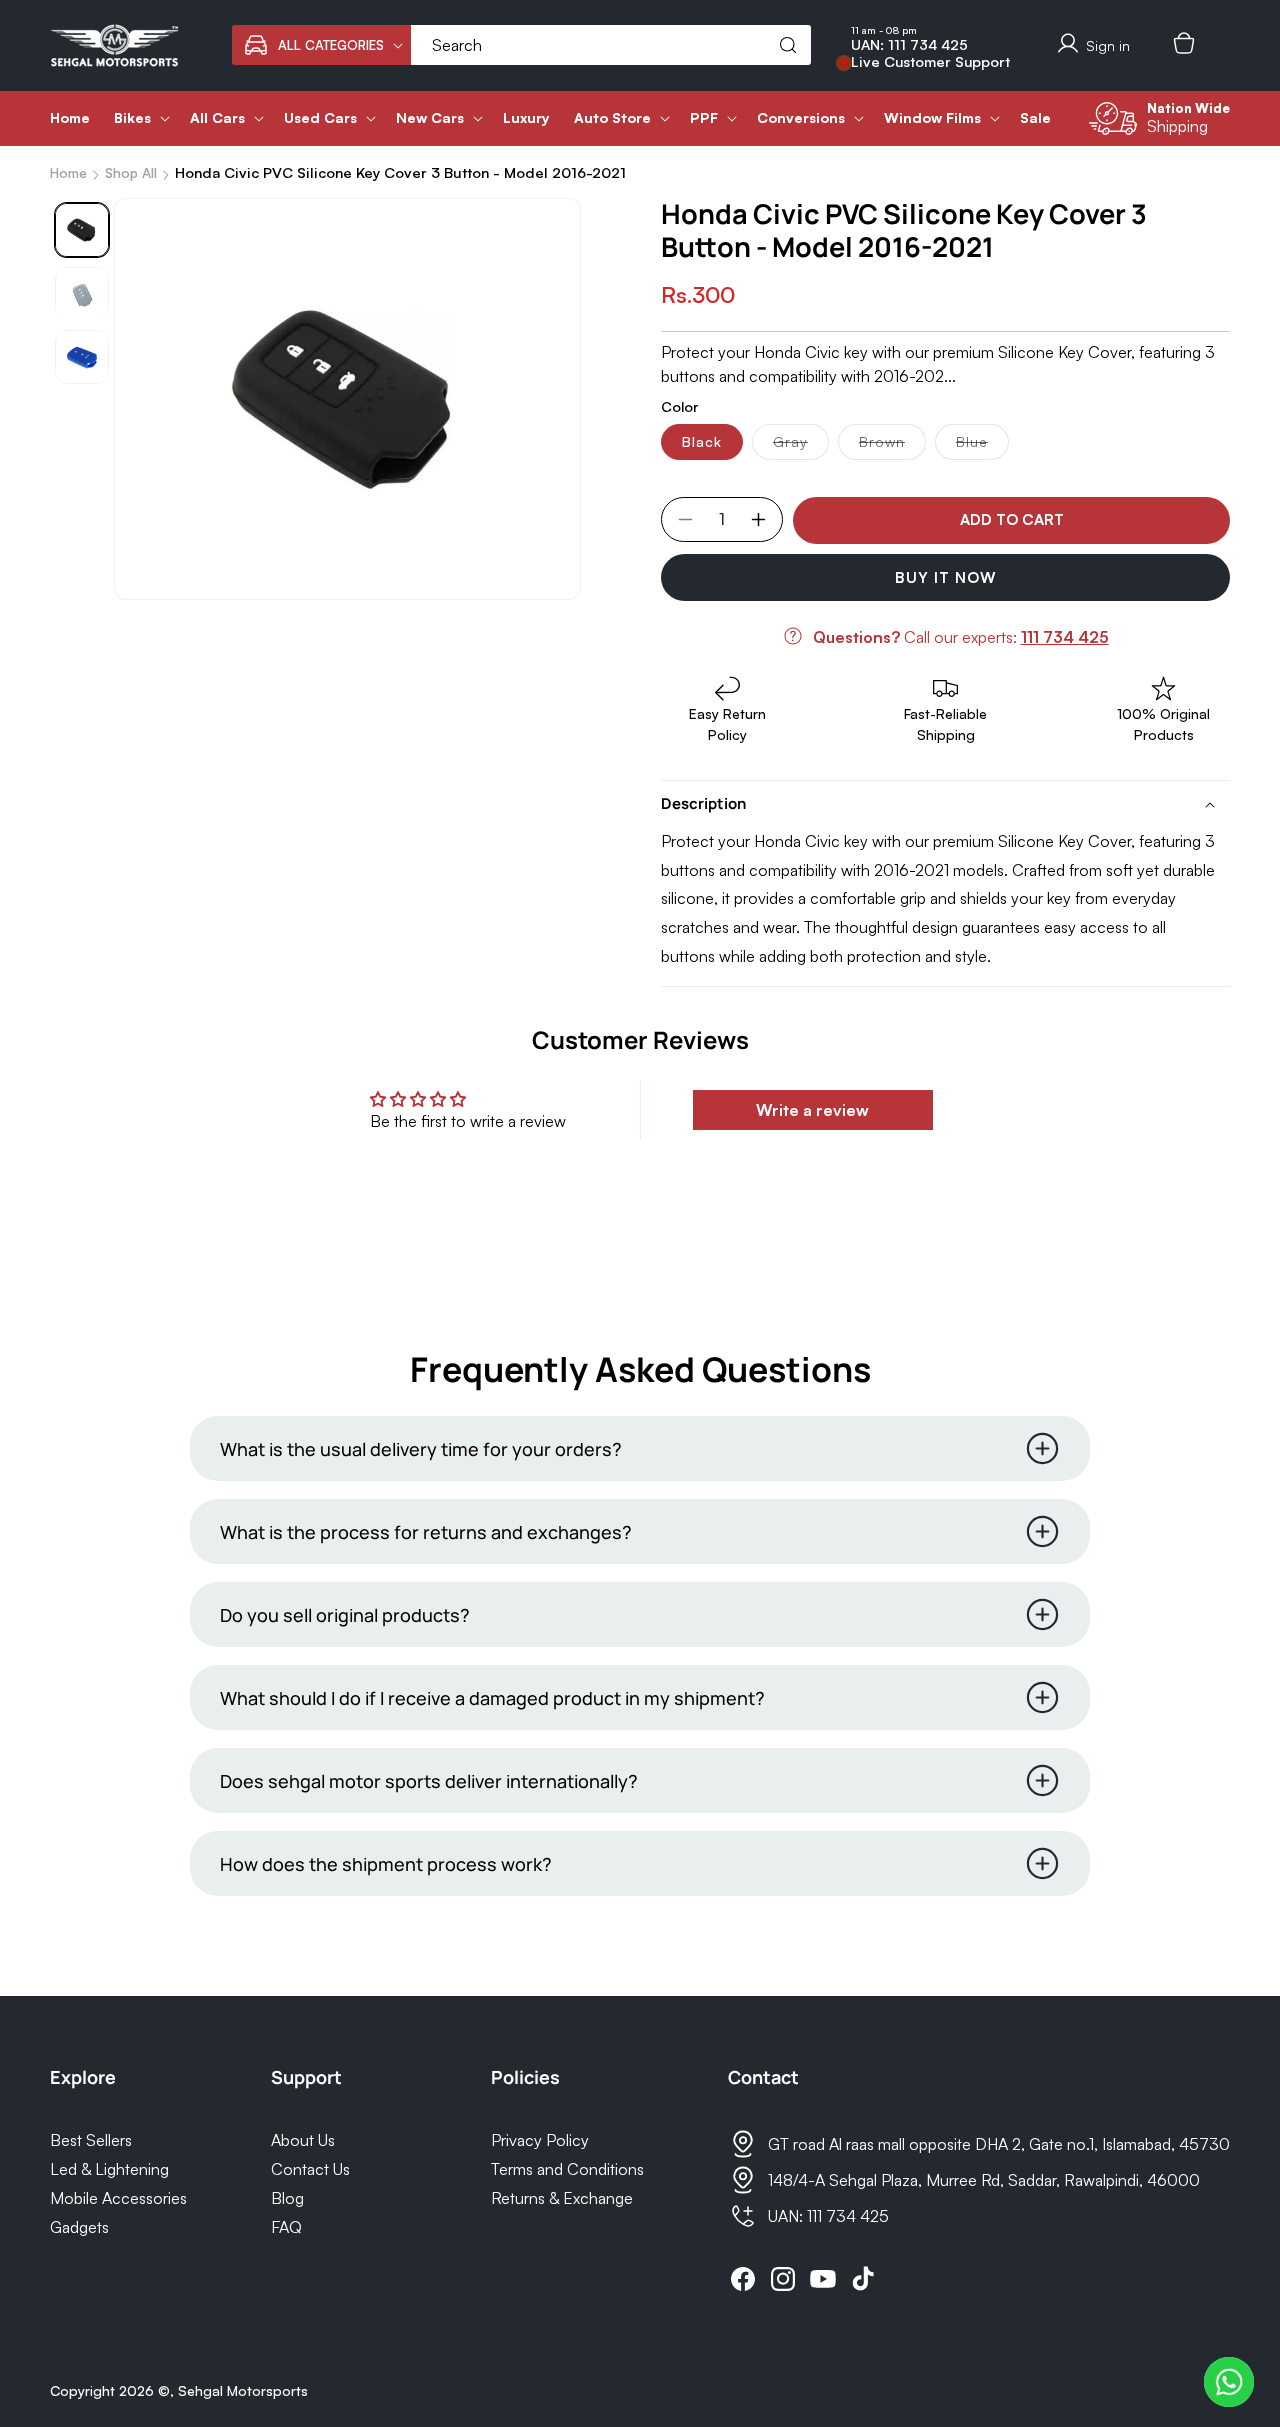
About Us (303, 2140)
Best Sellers (91, 2140)
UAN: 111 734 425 (909, 45)
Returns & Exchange (562, 2198)
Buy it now (946, 577)
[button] (321, 45)
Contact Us (310, 2169)
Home (68, 172)
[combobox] (611, 45)
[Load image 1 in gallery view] (82, 230)
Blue (982, 446)
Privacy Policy (540, 2140)
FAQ (286, 2227)
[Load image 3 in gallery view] (82, 358)
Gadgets (79, 2227)
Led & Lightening (109, 2169)
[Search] (788, 45)
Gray (801, 446)
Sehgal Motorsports (243, 2390)
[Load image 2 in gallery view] (82, 294)
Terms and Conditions (567, 2169)
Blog (287, 2198)
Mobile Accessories (118, 2198)
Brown (892, 446)
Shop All (131, 172)
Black (702, 441)
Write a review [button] (812, 1110)
